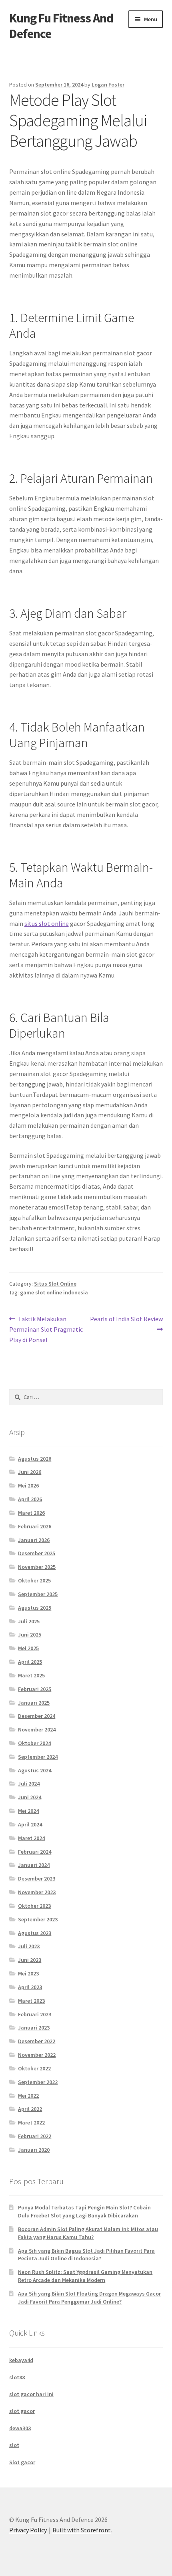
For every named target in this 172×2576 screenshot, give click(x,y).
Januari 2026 (34, 1540)
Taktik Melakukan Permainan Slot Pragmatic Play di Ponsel (46, 1329)
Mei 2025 (28, 1648)
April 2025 (30, 1662)
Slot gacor (22, 2462)
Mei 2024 (28, 1811)
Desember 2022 (37, 2041)
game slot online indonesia (54, 1292)
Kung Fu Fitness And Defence (61, 26)
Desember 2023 (37, 1879)
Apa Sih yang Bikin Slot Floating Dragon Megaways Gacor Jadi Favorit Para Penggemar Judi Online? (89, 2298)
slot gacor (22, 2411)
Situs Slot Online (55, 1284)
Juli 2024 (29, 1784)
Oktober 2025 (34, 1580)
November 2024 (37, 1729)
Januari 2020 (34, 2150)
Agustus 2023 (35, 1933)
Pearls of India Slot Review (126, 1324)
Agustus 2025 (35, 1608)
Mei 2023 (28, 1973)
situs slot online (47, 923)
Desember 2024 (37, 1716)
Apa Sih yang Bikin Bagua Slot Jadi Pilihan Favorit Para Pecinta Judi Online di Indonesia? (86, 2255)
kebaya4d (21, 2360)
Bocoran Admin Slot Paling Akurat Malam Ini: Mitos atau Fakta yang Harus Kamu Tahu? (88, 2233)
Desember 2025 (37, 1553)
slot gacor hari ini (31, 2394)
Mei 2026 (28, 1486)
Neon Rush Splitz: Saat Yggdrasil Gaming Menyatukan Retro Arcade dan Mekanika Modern (85, 2276)
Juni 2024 (30, 1797)
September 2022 (38, 2082)
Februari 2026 (35, 1526)
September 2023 (38, 1919)
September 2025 (38, 1594)
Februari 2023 (35, 2014)
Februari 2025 (35, 1689)
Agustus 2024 (35, 1770)
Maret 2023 (31, 2001)
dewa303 (20, 2428)
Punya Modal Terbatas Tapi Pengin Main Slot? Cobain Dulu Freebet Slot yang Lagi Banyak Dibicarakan (84, 2211)
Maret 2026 (31, 1513)
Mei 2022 (28, 2096)
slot (14, 2445)
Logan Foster (108, 85)
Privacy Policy (28, 2530)
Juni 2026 (30, 1472)
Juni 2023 (30, 1960)
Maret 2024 (31, 1838)
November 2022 (37, 2055)
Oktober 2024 (34, 1743)
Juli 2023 (29, 1946)
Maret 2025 (31, 1675)
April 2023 (30, 1987)
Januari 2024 (34, 1865)
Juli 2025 (29, 1621)
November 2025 (37, 1567)
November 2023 (37, 1892)
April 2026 (30, 1499)
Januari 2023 (34, 2028)
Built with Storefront (82, 2530)
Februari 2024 (35, 1852)
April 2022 (30, 2109)
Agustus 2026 (35, 1459)
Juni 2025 (30, 1635)
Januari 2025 (34, 1703)
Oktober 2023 (34, 1906)
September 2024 (38, 1757)
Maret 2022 (31, 2122)
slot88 (17, 2377)
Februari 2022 (35, 2136)
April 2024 (30, 1824)
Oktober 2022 (34, 2068)
